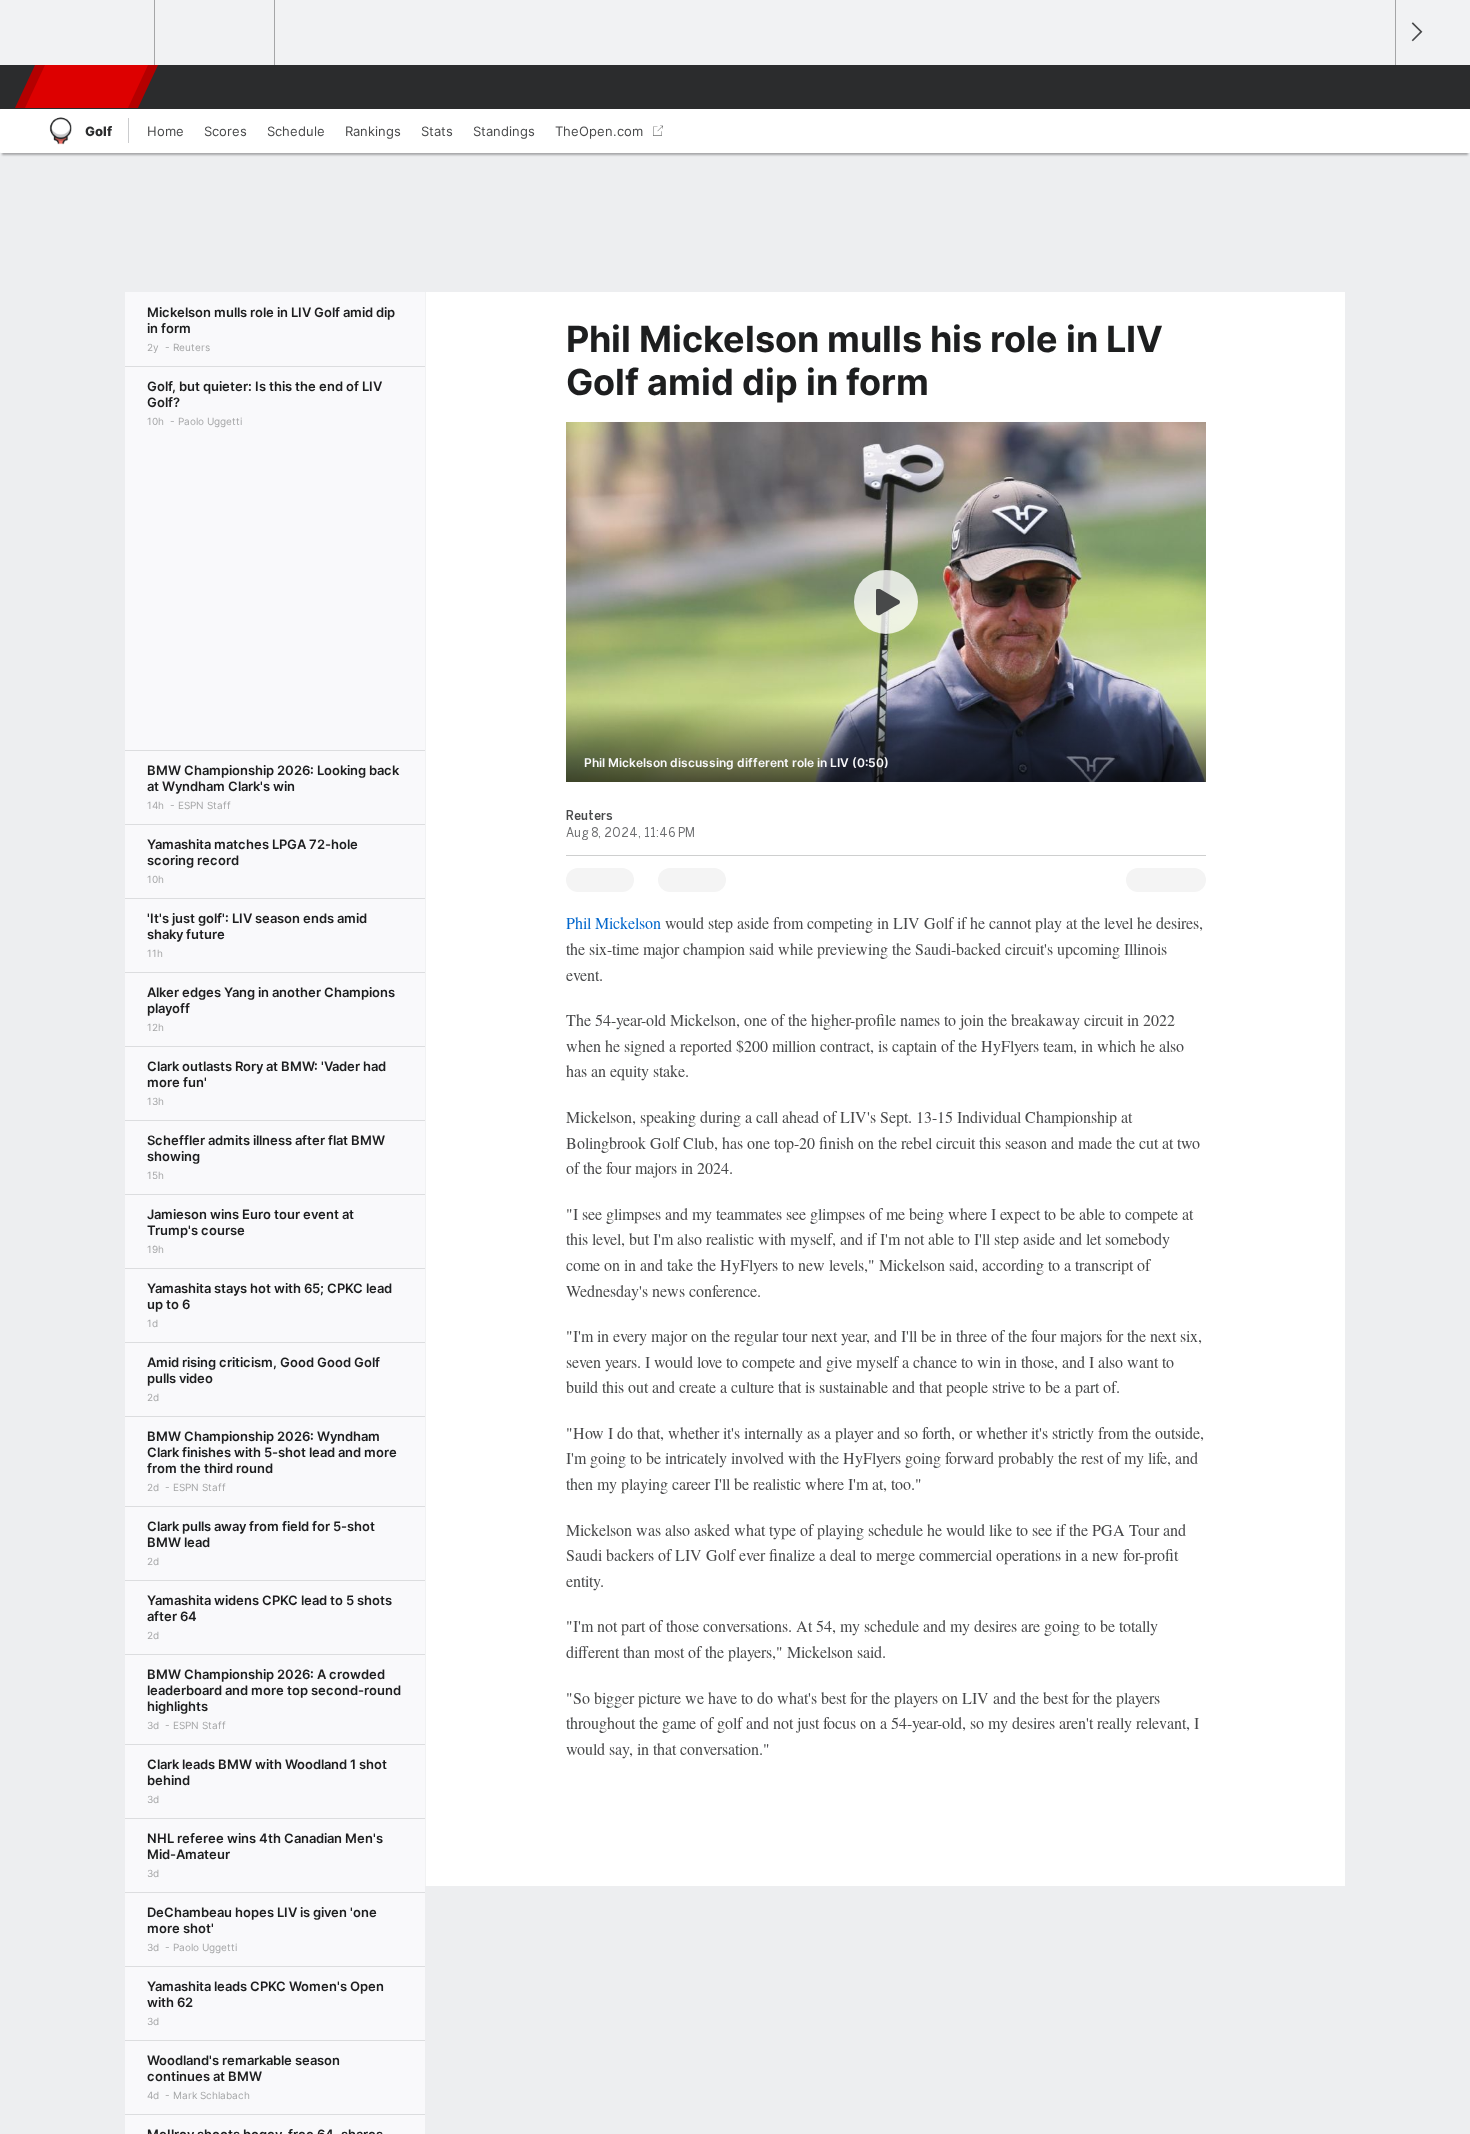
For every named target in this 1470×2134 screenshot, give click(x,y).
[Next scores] (1415, 32)
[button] (1371, 87)
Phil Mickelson (613, 922)
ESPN (88, 87)
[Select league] (96, 33)
